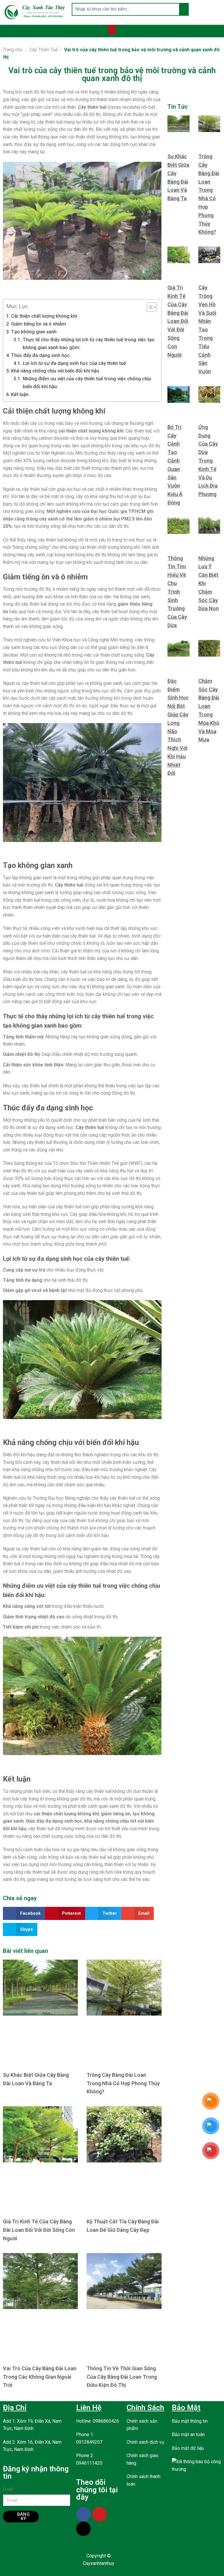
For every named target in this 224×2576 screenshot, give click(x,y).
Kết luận (20, 394)
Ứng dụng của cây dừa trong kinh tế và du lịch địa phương (208, 461)
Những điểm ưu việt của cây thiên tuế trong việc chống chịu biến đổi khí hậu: (87, 383)
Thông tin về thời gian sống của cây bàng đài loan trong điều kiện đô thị (122, 2377)
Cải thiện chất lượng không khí (44, 316)
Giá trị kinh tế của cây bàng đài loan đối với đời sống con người (39, 2230)
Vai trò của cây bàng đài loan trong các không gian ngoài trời (40, 2377)
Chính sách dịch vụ (145, 2442)
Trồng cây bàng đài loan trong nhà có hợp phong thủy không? (123, 2083)
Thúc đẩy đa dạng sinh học (40, 355)
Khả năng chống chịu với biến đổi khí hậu (55, 371)
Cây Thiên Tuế (43, 50)
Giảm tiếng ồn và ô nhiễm (39, 324)
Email (9, 2489)
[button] (112, 30)
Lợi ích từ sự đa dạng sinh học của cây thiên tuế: (75, 363)
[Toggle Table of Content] (149, 307)
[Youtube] (99, 2514)
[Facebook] (83, 2514)
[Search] (184, 9)
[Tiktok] (83, 2529)
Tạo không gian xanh (34, 332)
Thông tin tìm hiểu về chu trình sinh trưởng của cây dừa (177, 592)
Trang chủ (13, 50)
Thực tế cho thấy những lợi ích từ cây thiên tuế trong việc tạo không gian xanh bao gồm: (89, 343)
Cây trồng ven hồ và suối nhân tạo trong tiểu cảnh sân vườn (207, 329)
